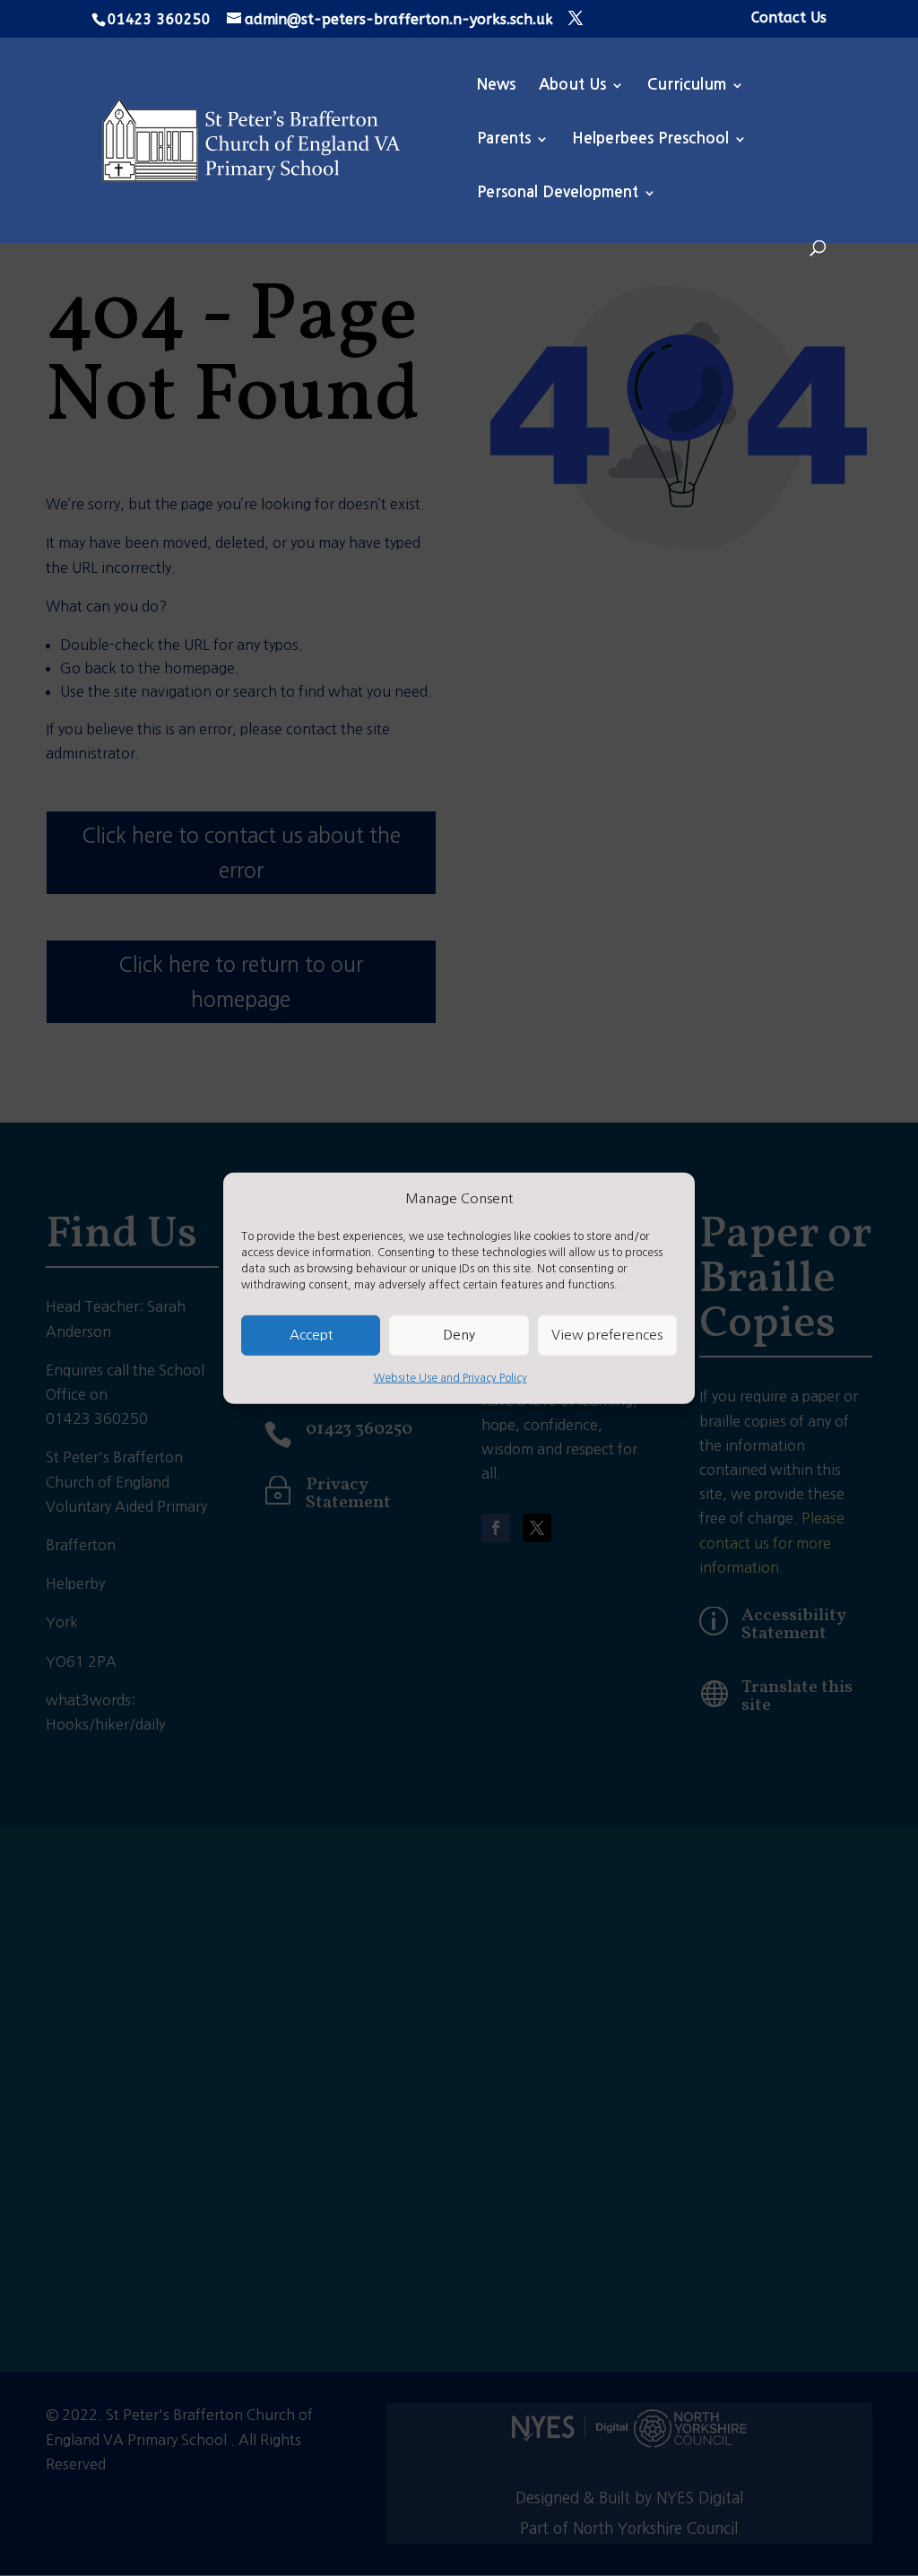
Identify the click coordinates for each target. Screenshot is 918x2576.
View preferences (607, 1335)
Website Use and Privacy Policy (450, 1378)
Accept (311, 1335)
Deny (459, 1335)
